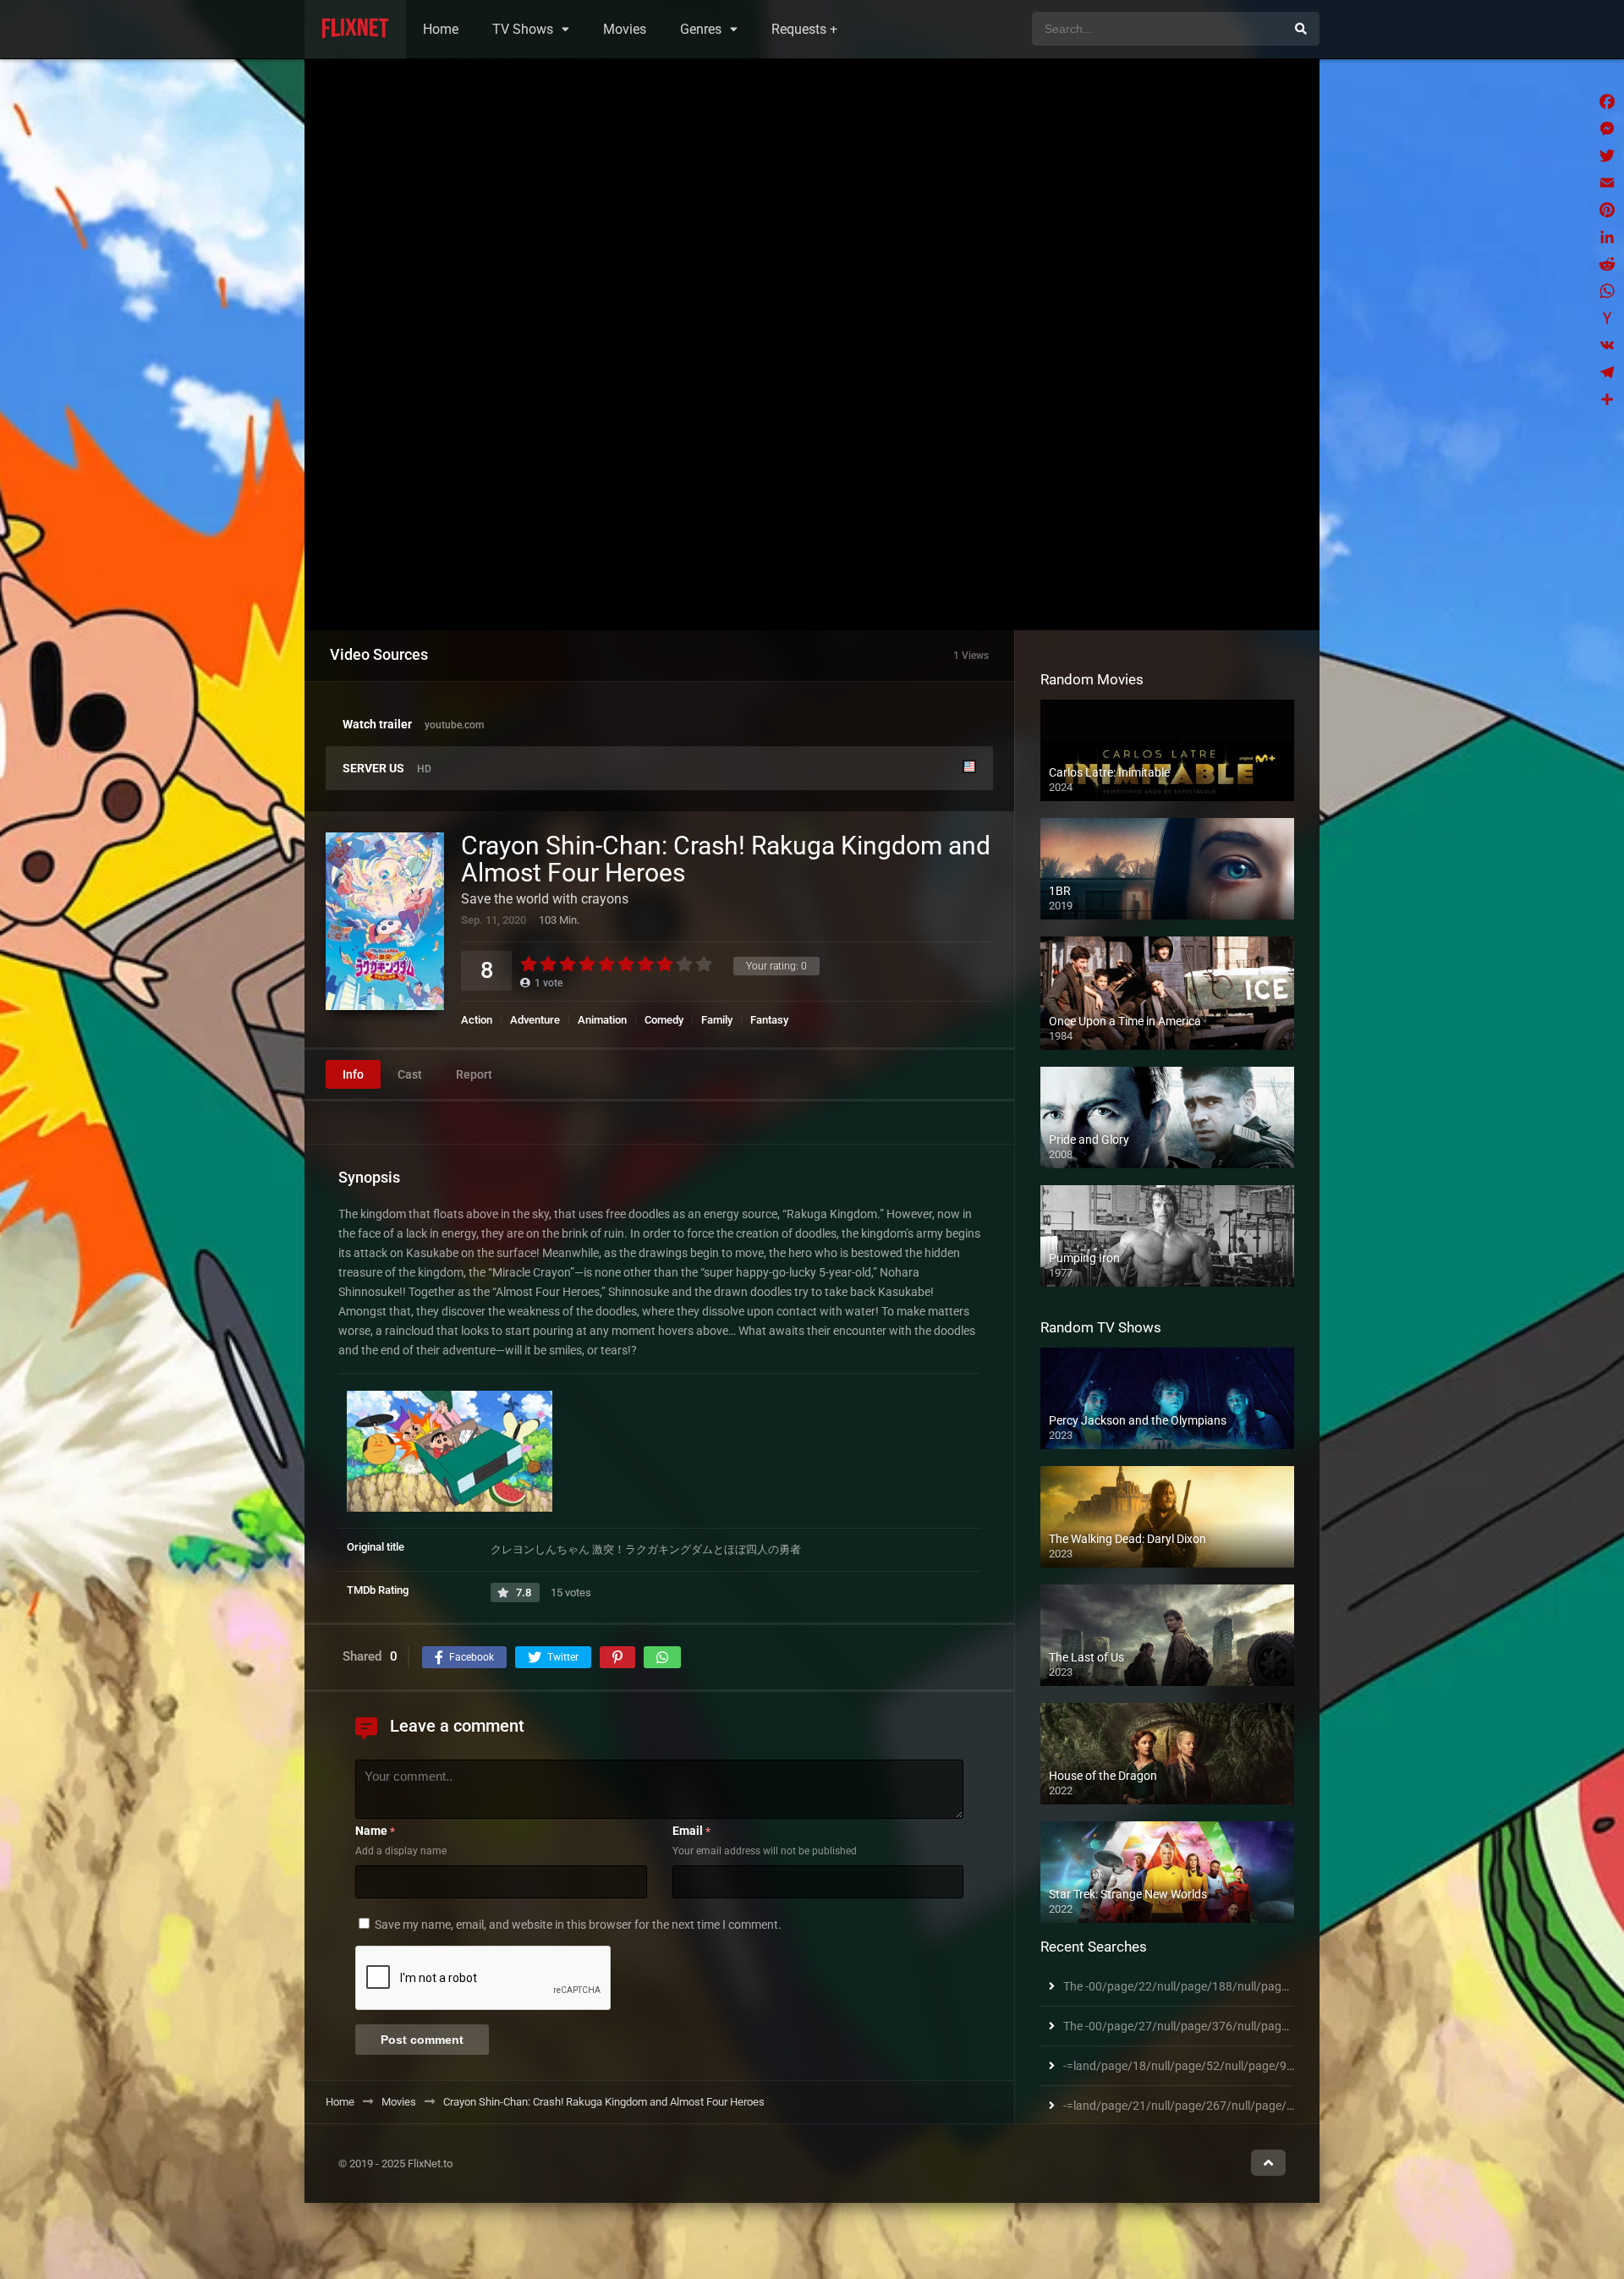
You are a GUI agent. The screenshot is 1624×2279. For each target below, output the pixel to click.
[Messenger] (1607, 129)
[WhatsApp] (1607, 291)
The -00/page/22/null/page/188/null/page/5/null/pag (1206, 1986)
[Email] (1607, 183)
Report (474, 1074)
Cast (410, 1074)
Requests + (804, 29)
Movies (625, 29)
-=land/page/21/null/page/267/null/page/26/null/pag (1206, 2106)
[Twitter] (1607, 156)
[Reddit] (1607, 264)
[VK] (1607, 345)
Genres (701, 29)
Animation (602, 1020)
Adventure (535, 1020)
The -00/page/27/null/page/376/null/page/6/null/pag (1206, 2026)
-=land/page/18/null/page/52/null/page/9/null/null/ (1201, 2066)
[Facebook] (1607, 102)
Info (353, 1074)
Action (477, 1020)
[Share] (1607, 399)
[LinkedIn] (1607, 237)
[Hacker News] (1607, 318)
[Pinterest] (1607, 210)
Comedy (664, 1020)
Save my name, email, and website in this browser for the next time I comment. (578, 1925)
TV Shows (523, 29)
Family (717, 1020)
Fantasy (769, 1020)
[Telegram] (1607, 372)
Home (441, 29)
